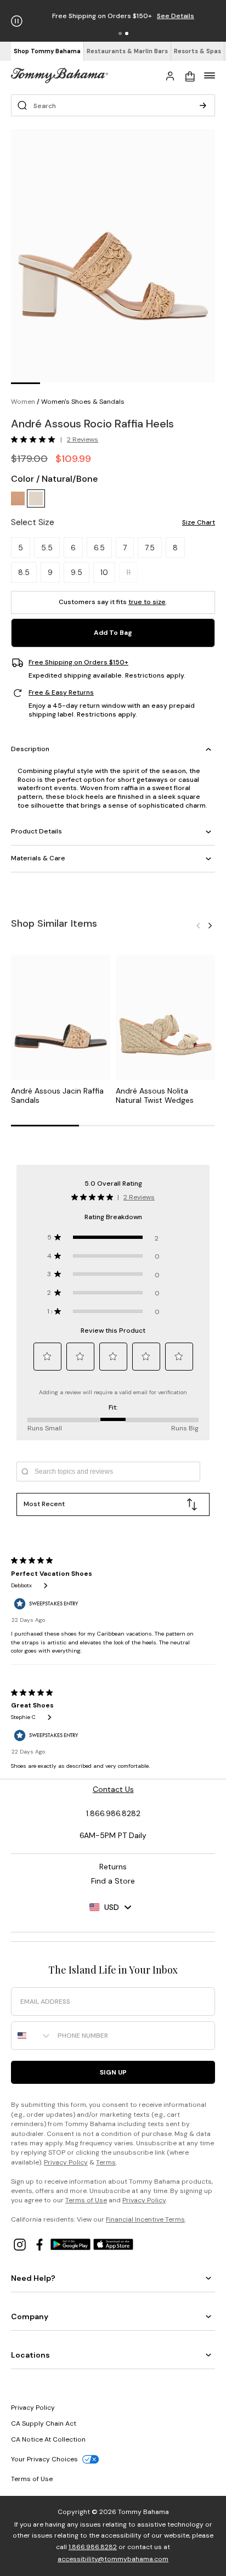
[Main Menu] (210, 75)
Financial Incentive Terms (145, 2219)
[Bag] (190, 75)
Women (23, 402)
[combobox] (32, 2036)
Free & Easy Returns (61, 693)
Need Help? (33, 2278)
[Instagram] (21, 2244)
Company (30, 2316)
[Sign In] (170, 75)
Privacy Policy (66, 2162)
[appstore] (114, 2244)
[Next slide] (210, 925)
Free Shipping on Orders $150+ (78, 663)
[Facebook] (41, 2244)
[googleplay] (72, 2244)
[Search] (203, 105)
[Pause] (17, 21)
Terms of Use (86, 2200)
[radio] (18, 498)
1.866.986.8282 (93, 2547)
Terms (106, 2162)
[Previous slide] (198, 925)
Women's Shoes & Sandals (83, 402)
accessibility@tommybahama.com (113, 2559)
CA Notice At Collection (48, 2439)
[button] (120, 33)
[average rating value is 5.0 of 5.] (36, 439)
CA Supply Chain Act (44, 2423)
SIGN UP (113, 2072)
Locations (30, 2355)
